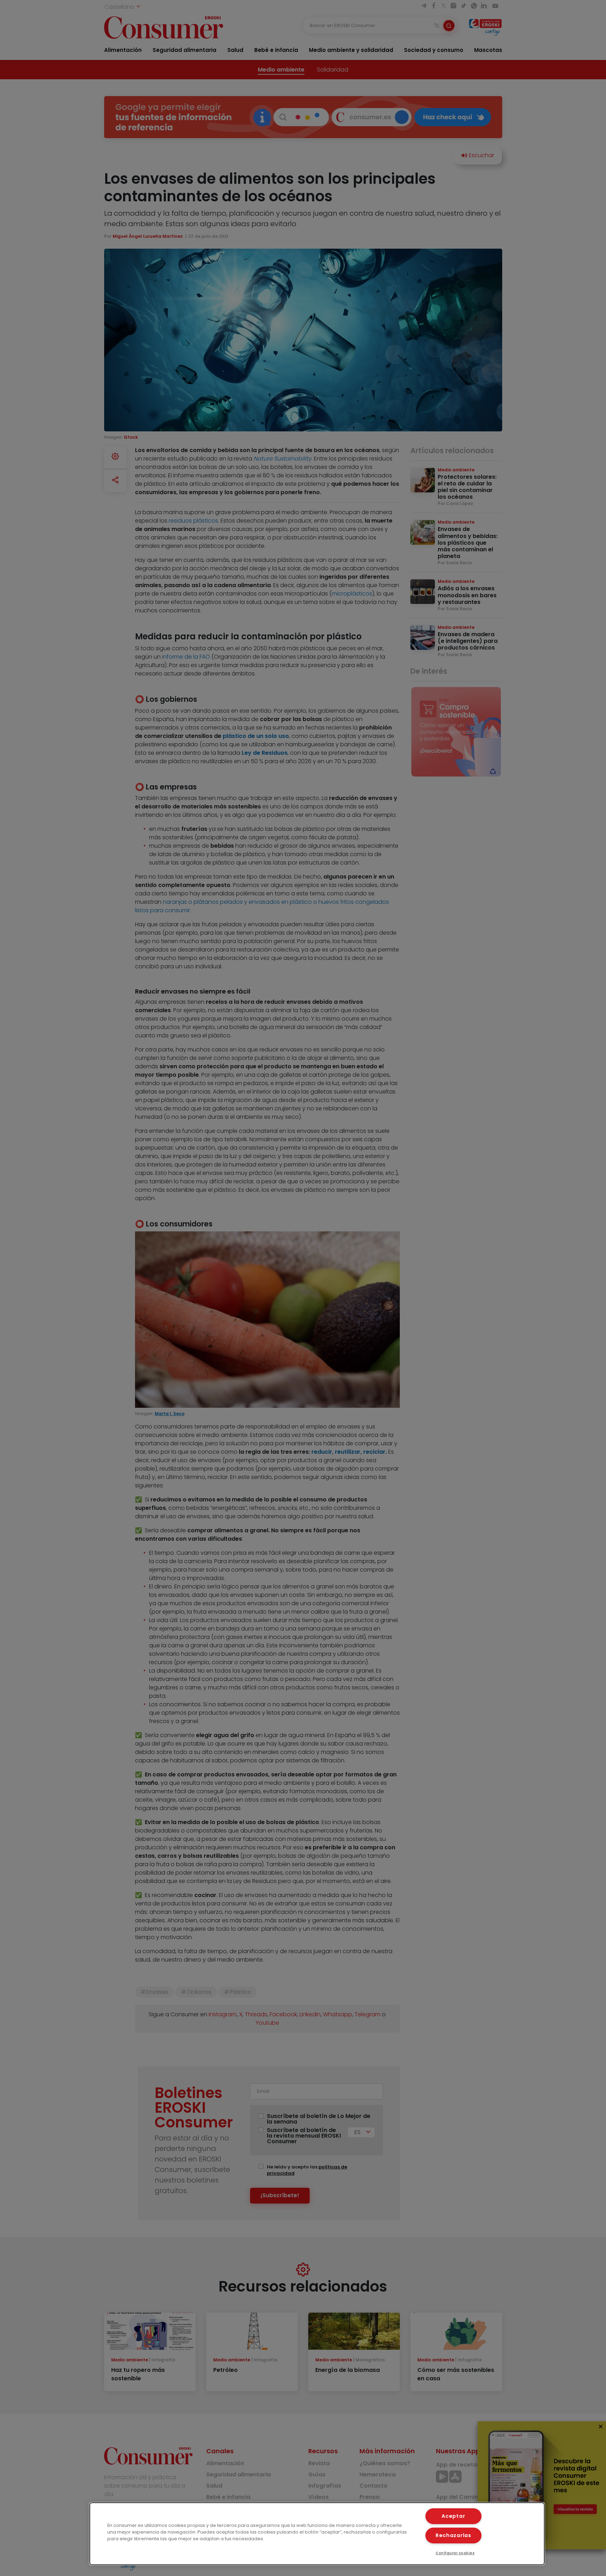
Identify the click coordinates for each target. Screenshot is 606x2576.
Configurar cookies (455, 2553)
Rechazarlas (453, 2535)
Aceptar (453, 2516)
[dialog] (317, 2534)
